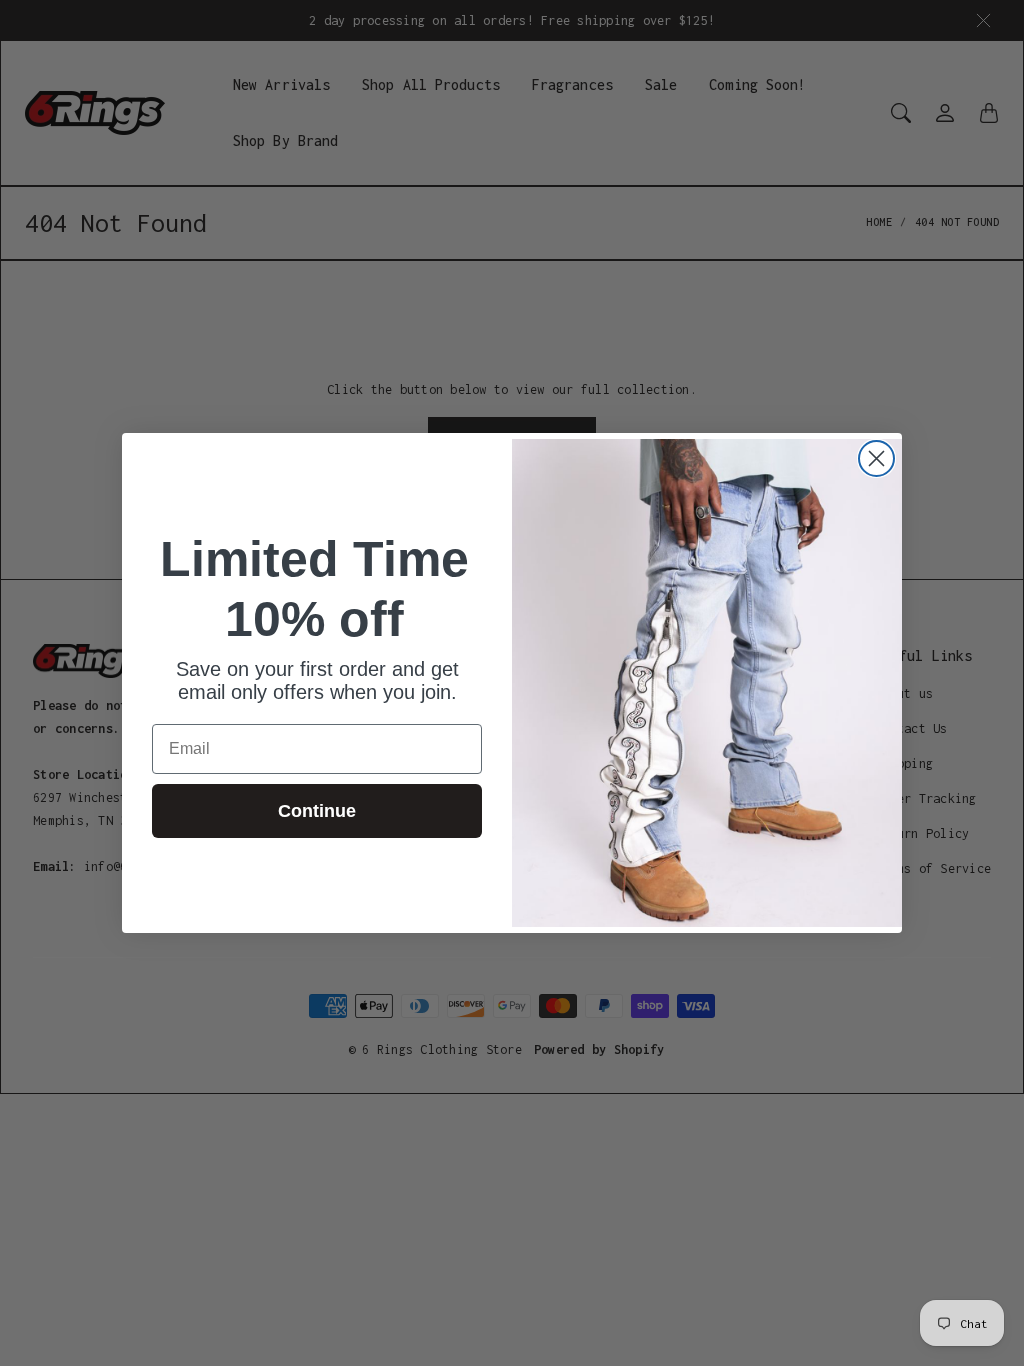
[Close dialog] (876, 458)
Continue (317, 811)
